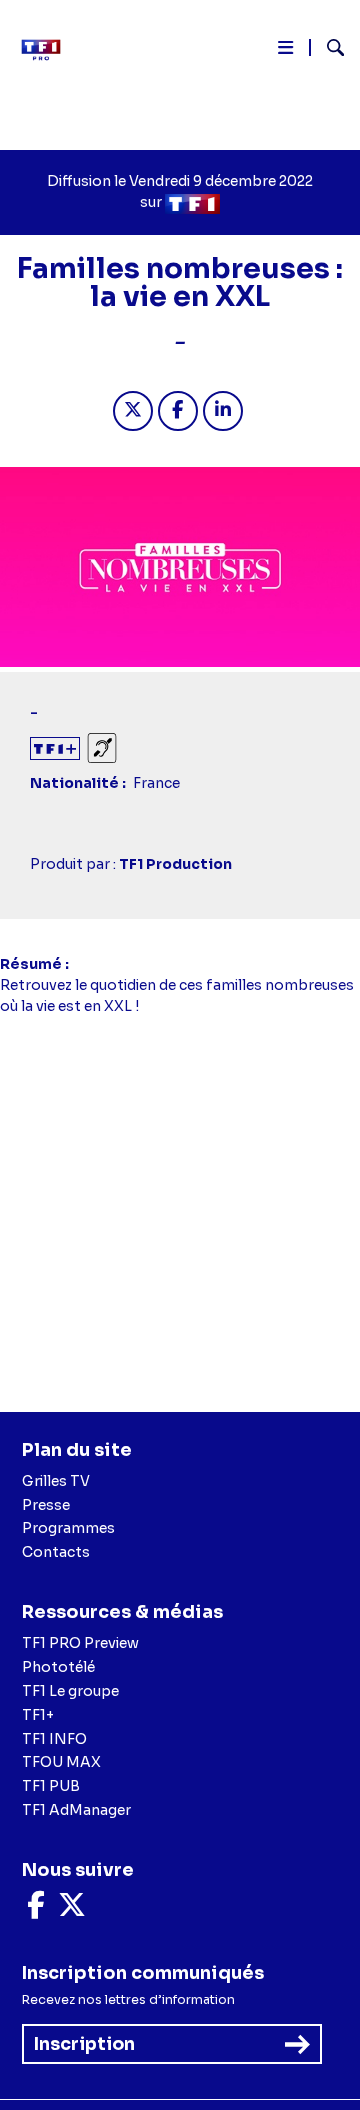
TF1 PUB (51, 1786)
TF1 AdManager (76, 1810)
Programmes (68, 1528)
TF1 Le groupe (70, 1691)
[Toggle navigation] (285, 51)
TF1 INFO (54, 1739)
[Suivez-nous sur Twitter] (72, 1910)
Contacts (56, 1552)
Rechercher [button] (327, 47)
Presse (46, 1505)
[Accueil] (48, 50)
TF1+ (38, 1715)
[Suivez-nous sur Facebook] (36, 1910)
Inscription (84, 2044)
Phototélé (58, 1667)
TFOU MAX (61, 1762)
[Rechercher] (327, 50)
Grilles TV (56, 1481)
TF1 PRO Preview (80, 1643)
